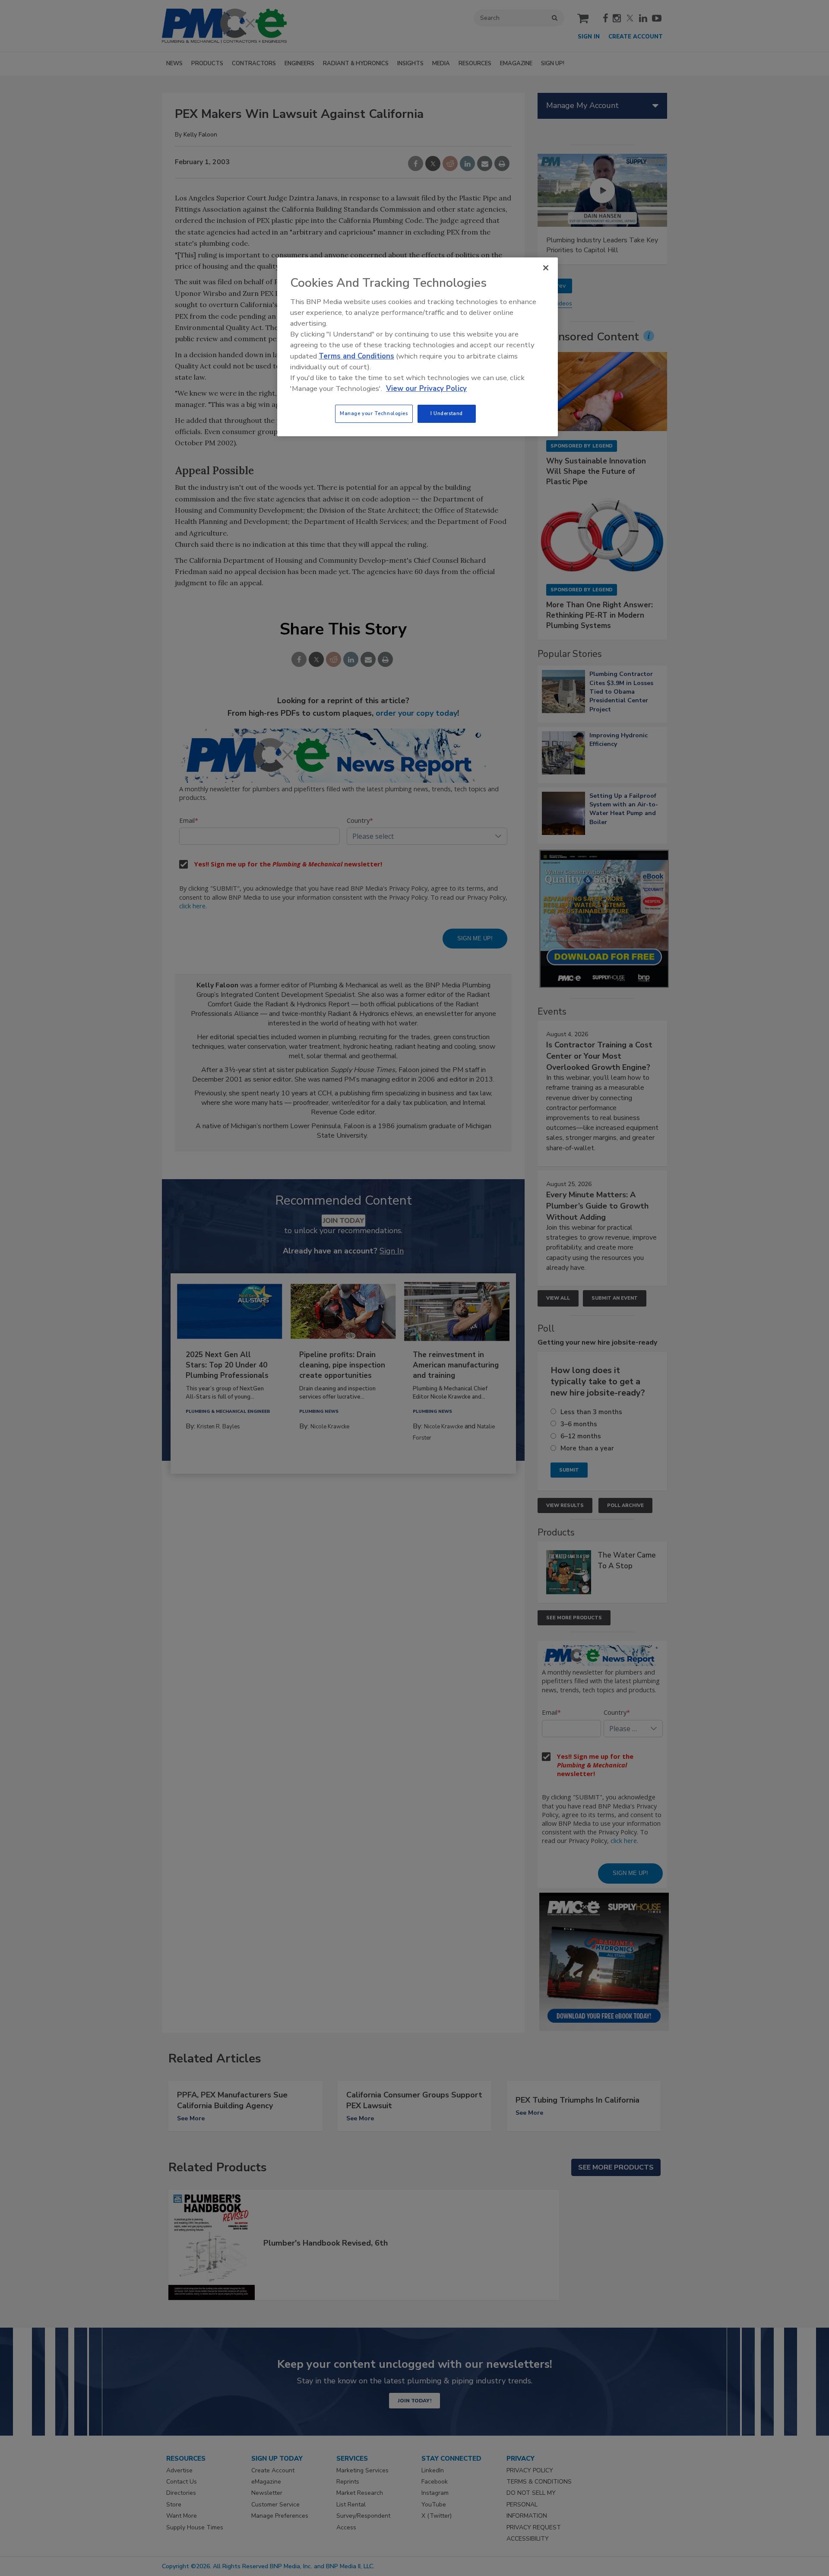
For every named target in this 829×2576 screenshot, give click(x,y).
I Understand (447, 413)
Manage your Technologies (374, 413)
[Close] (546, 268)
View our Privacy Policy (426, 389)
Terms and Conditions (356, 356)
